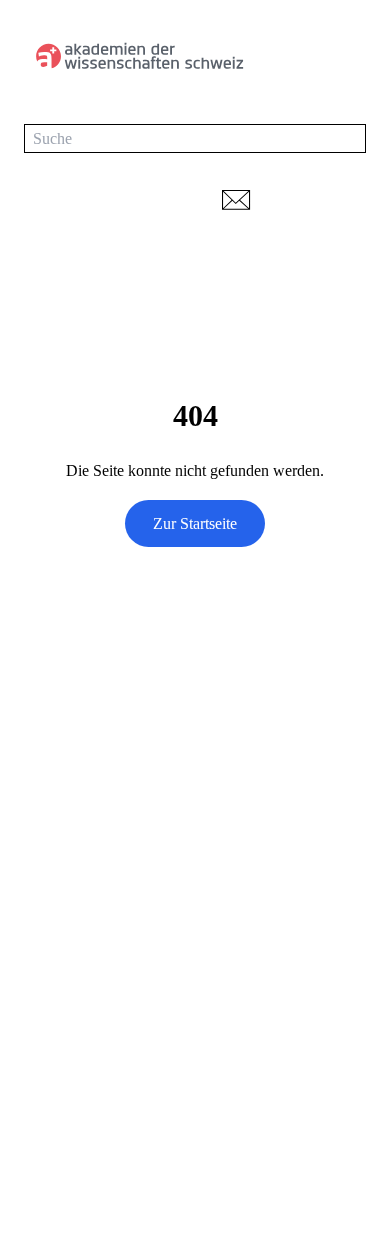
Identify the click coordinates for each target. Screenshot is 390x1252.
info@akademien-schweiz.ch (115, 883)
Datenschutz (63, 1155)
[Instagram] (114, 948)
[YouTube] (74, 948)
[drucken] (290, 199)
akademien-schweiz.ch (95, 1120)
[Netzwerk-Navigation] (347, 199)
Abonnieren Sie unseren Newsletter (117, 999)
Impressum (58, 1190)
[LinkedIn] (34, 948)
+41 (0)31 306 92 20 (89, 856)
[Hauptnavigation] (346, 56)
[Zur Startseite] (138, 56)
